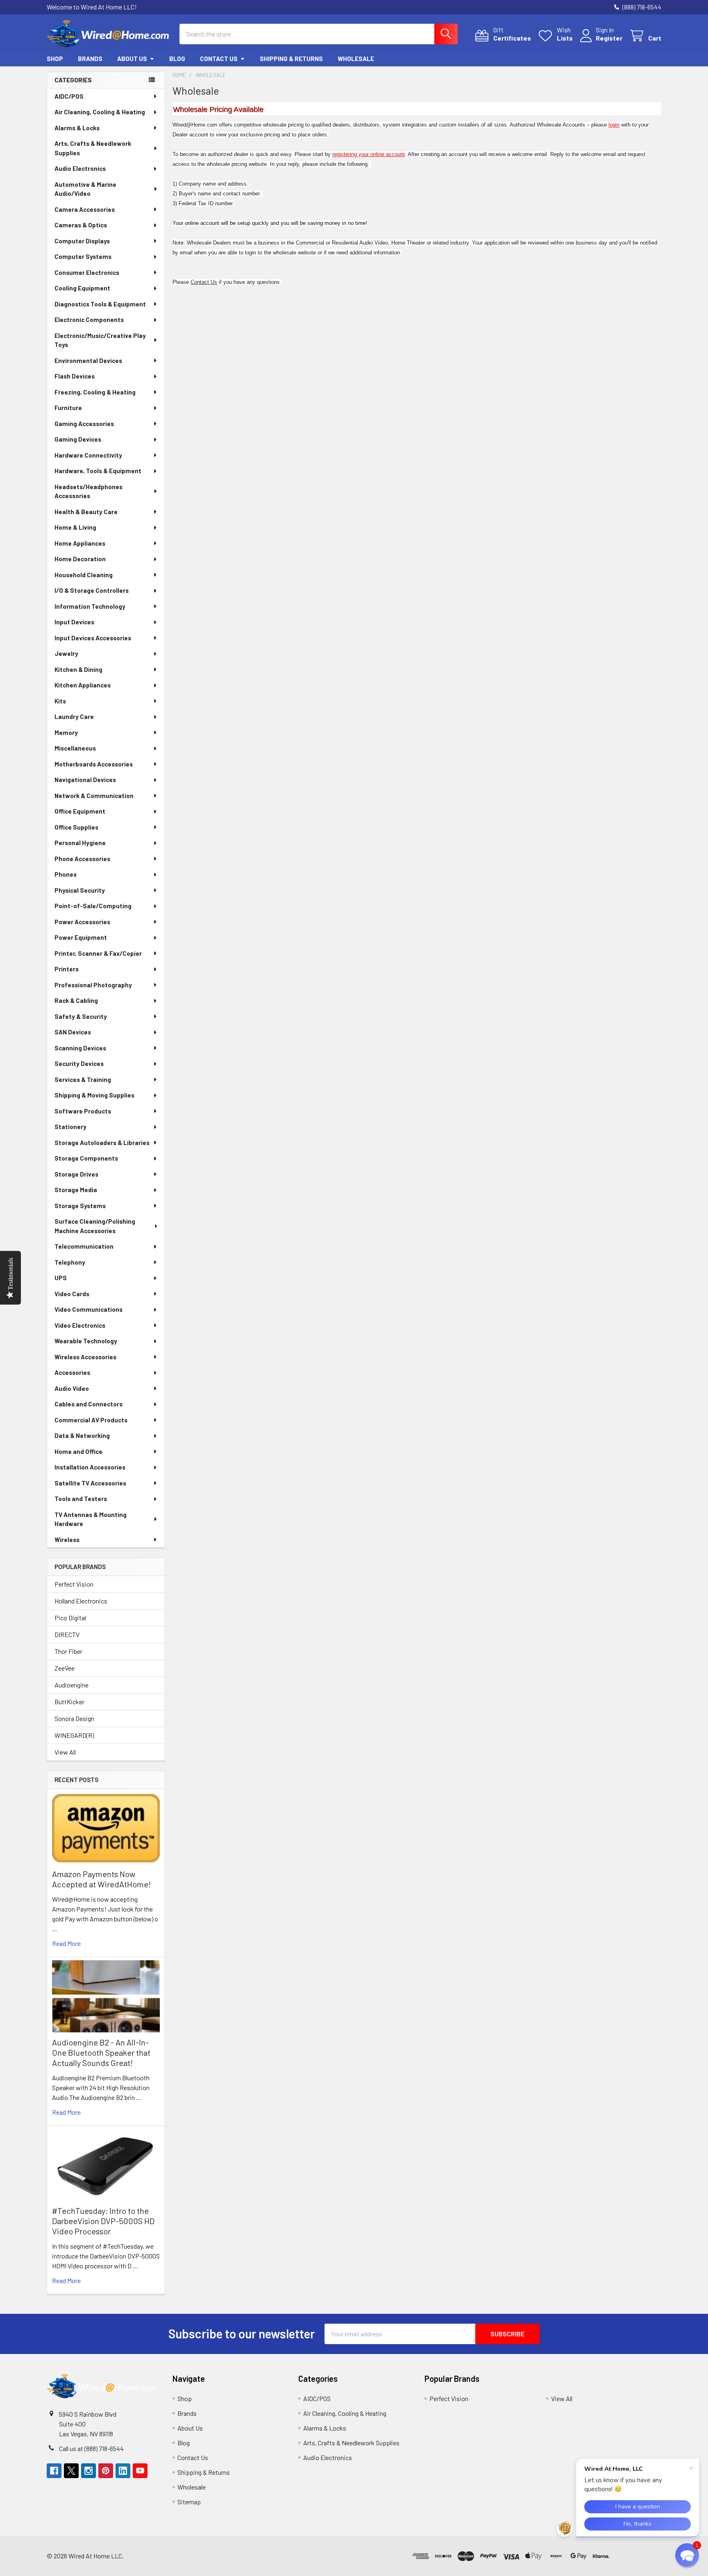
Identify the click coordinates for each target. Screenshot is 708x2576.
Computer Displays (82, 241)
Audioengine (71, 1685)
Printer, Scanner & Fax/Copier (98, 953)
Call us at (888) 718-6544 (91, 2448)
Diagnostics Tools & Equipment (100, 304)
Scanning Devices (80, 1048)
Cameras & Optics (81, 225)
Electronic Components (89, 320)
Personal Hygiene (80, 843)
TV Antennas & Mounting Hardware (91, 1519)
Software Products (83, 1111)
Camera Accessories (85, 209)
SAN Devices (73, 1032)
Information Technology (90, 606)
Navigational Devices (85, 780)
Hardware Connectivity (88, 455)
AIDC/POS (69, 96)
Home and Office (78, 1451)
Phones (66, 874)
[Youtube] (140, 2471)
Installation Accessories (90, 1467)
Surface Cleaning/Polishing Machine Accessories (95, 1226)
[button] (637, 2556)
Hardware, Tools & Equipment (98, 471)
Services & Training (83, 1079)
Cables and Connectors (88, 1404)
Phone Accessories (82, 859)
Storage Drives (76, 1174)
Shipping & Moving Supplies (94, 1095)
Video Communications (88, 1309)
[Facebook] (54, 2471)
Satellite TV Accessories (90, 1483)
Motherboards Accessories (94, 764)
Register (609, 38)
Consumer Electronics (87, 272)
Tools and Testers (81, 1499)
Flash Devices (75, 376)
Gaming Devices (78, 439)
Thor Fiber (68, 1651)
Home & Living (75, 527)
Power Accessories (82, 922)
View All (65, 1752)
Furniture (68, 408)
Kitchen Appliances (83, 685)
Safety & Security (81, 1016)
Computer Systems (83, 256)
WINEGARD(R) (74, 1735)
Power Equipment (81, 937)
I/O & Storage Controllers (92, 590)
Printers (67, 969)
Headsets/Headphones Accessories (88, 491)
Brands (90, 59)
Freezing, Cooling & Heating (95, 392)
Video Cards (72, 1294)
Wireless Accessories (85, 1357)
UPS (61, 1278)
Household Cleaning (84, 575)
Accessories (72, 1372)
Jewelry (66, 653)
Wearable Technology (86, 1341)
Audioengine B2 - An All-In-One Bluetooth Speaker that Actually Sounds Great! (101, 2052)
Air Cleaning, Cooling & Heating (100, 112)
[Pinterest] (106, 2471)
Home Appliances (80, 543)
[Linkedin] (123, 2471)
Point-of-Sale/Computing (93, 906)
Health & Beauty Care (86, 512)
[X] (71, 2471)
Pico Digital (70, 1618)
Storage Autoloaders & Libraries (102, 1143)
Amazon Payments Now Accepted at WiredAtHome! (101, 1879)
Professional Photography (93, 985)
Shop (55, 59)
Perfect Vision (74, 1584)
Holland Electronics (81, 1601)
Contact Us (219, 59)
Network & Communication (94, 796)
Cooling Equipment (82, 288)
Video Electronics (80, 1325)
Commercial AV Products (91, 1420)
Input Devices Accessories (93, 638)
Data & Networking (82, 1435)
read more (66, 1943)
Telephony (70, 1262)
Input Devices (74, 622)
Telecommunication (84, 1246)
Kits (60, 701)
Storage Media (76, 1190)
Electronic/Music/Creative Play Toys (100, 340)
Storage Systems (80, 1206)
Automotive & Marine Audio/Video (85, 189)
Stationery (70, 1127)
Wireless (67, 1540)
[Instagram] (88, 2471)
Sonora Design (74, 1718)
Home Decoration (80, 559)
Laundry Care (74, 717)
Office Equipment (80, 811)
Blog (177, 59)
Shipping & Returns (291, 59)
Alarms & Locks (77, 128)
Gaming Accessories (84, 424)
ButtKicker (69, 1702)
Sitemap (189, 2502)
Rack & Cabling (76, 1000)
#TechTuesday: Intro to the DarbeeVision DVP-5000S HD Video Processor (103, 2221)
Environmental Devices (88, 361)
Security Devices (79, 1064)
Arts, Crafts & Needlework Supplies (93, 148)
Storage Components (86, 1158)
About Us (132, 59)
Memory (66, 732)
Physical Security (80, 890)
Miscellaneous (75, 748)
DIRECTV (67, 1634)
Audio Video (72, 1388)
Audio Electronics (80, 168)
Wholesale (356, 59)
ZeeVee (65, 1668)
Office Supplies (76, 827)
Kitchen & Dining (78, 669)
